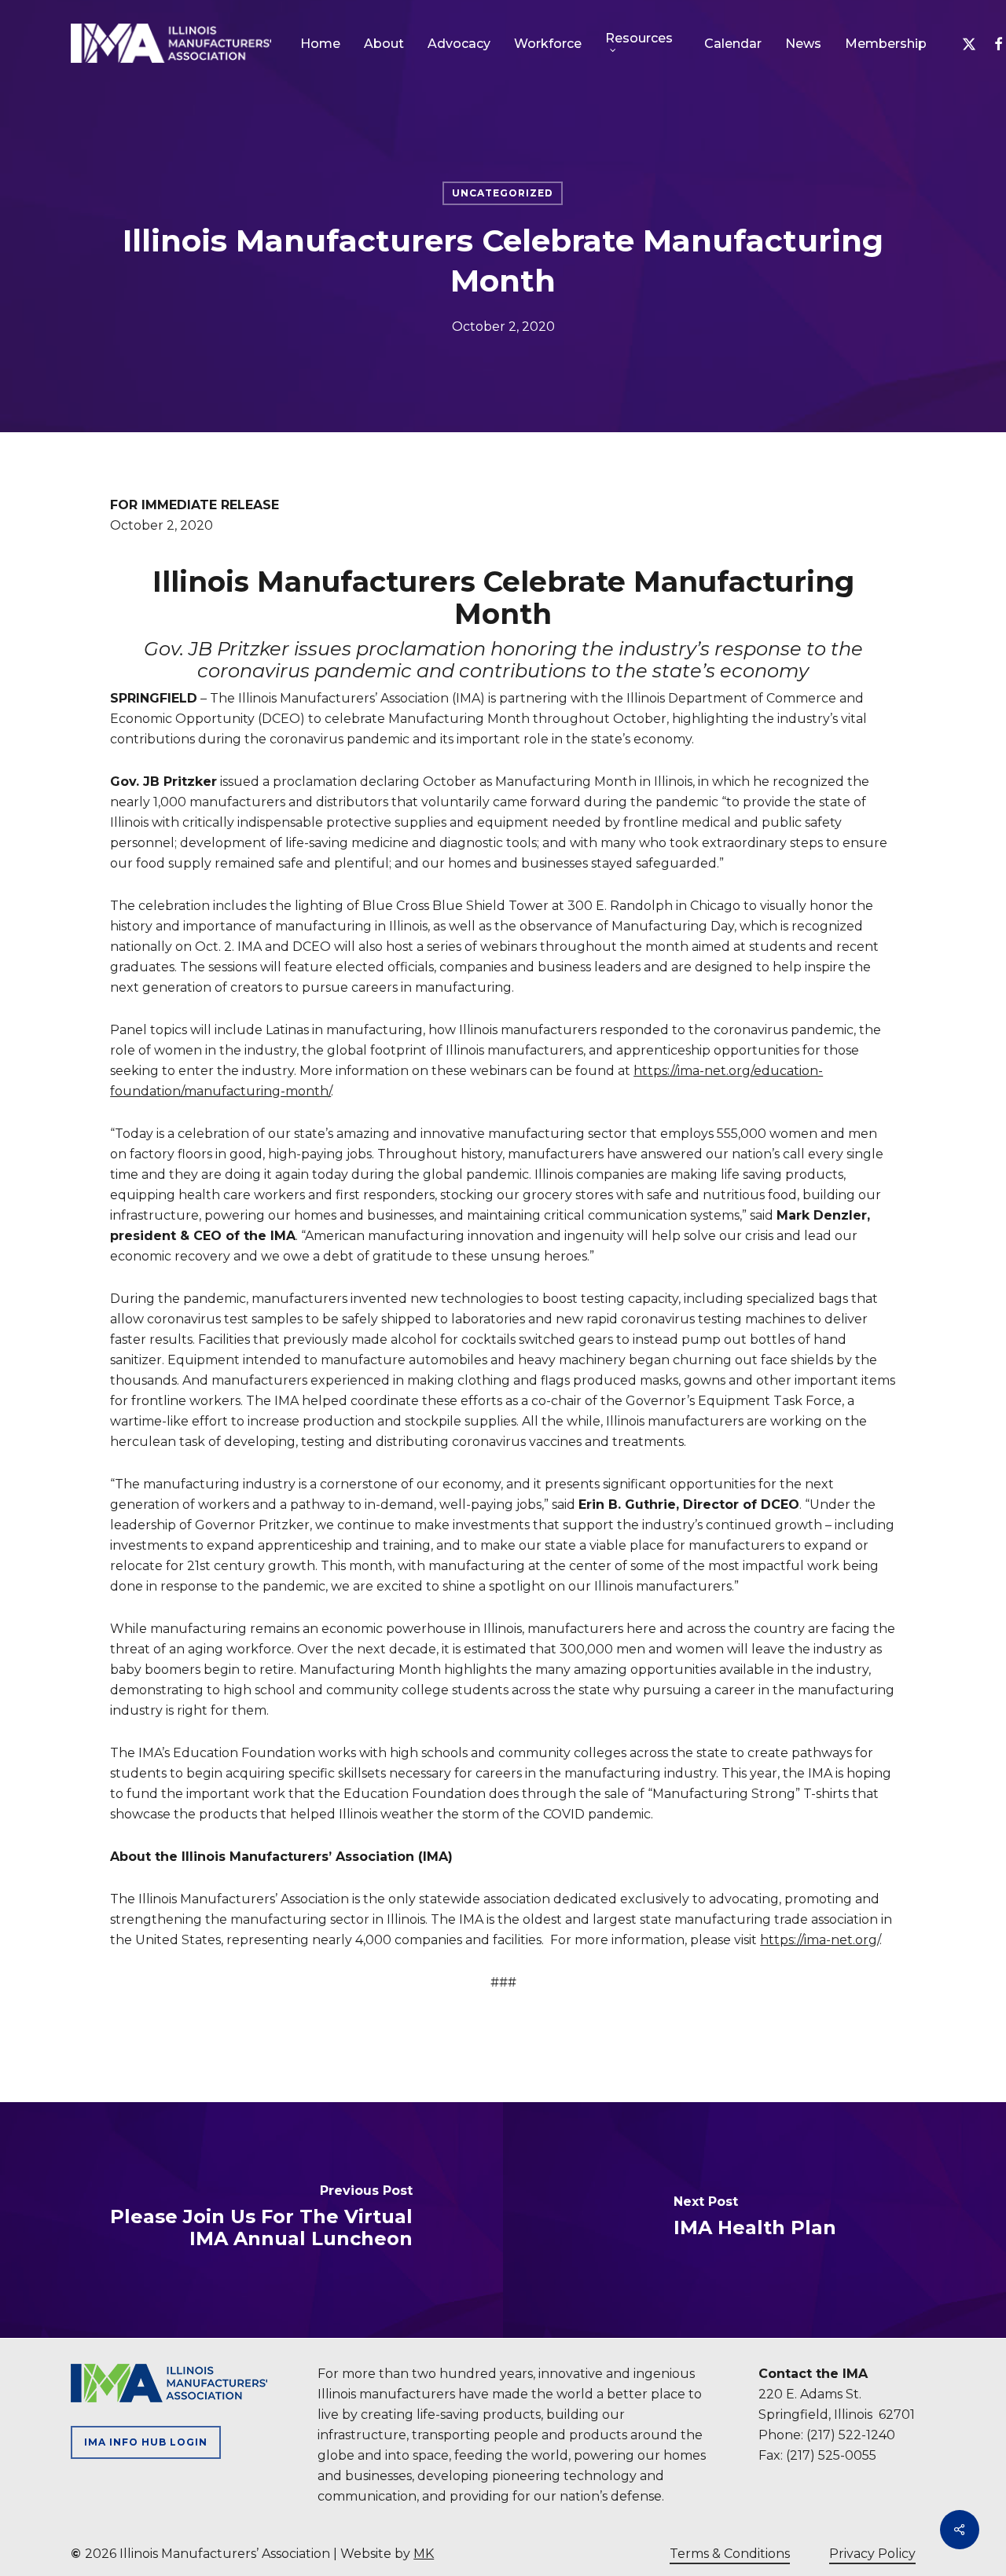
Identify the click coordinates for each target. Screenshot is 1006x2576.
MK (424, 2554)
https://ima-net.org (819, 1940)
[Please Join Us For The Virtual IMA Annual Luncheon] (251, 2220)
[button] (146, 2442)
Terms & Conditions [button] (730, 2554)
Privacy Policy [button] (872, 2554)
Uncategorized (503, 193)
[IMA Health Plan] (754, 2220)
